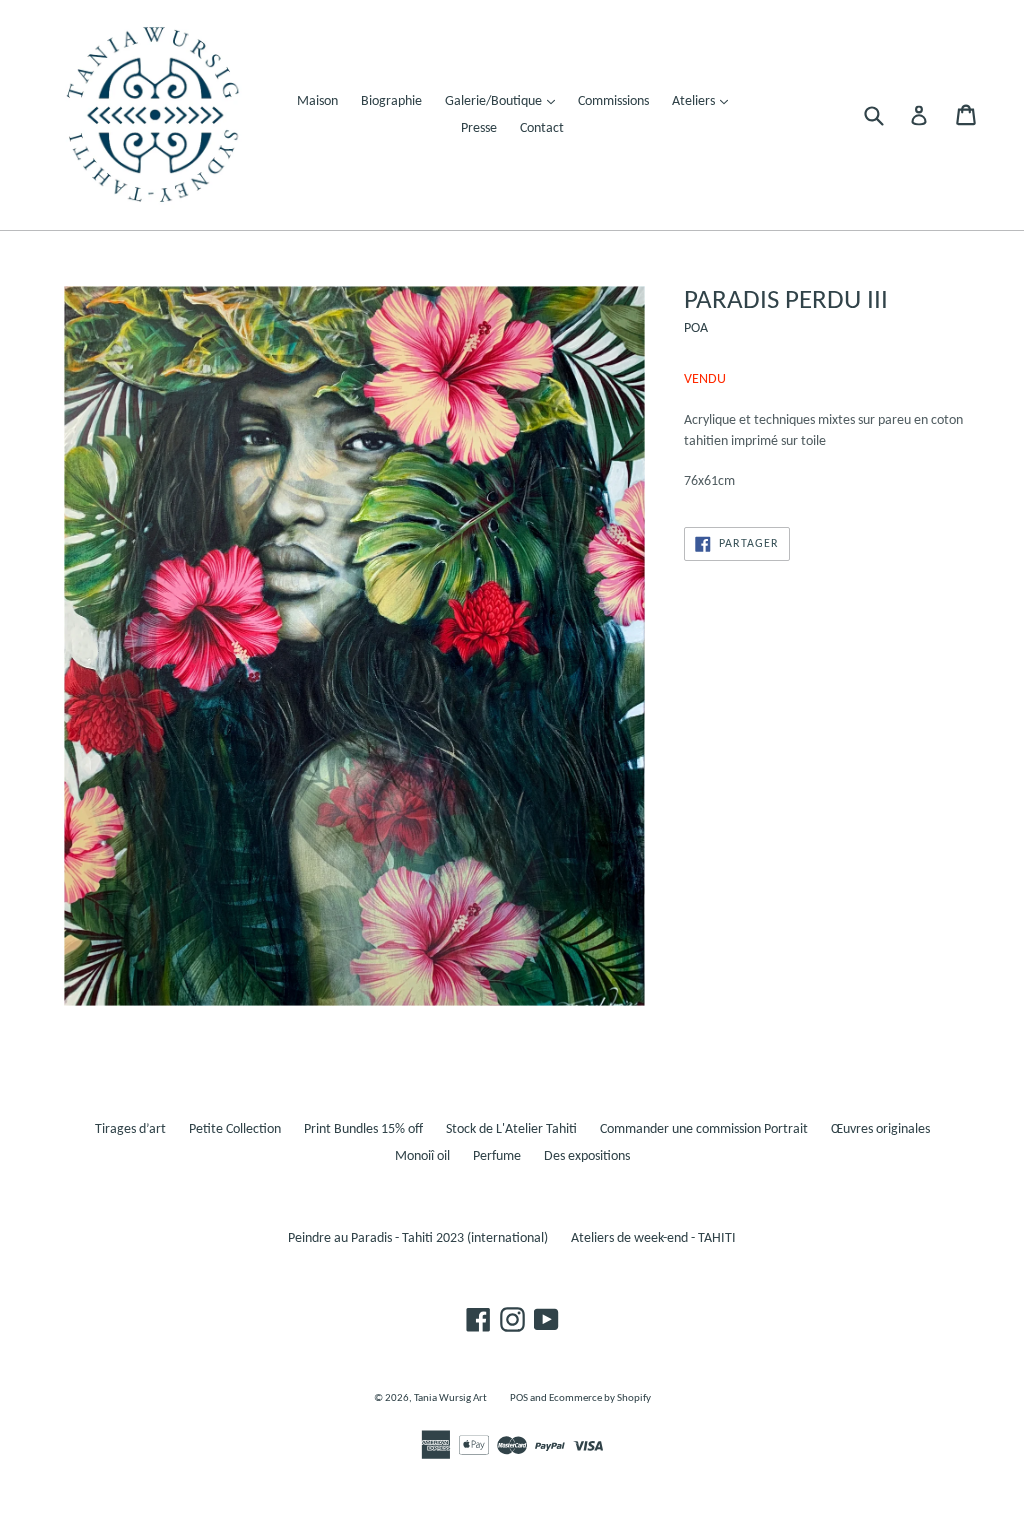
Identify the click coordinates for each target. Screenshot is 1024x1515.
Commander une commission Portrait (704, 1129)
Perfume (497, 1156)
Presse (479, 128)
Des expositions (587, 1156)
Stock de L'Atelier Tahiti (511, 1129)
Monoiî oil (422, 1156)
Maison (317, 101)
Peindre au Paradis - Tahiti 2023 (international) (418, 1238)
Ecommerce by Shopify (600, 1398)
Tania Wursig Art (450, 1398)
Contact (542, 128)
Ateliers (705, 101)
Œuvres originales (880, 1129)
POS (519, 1398)
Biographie (391, 101)
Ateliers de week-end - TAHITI (653, 1238)
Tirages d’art (130, 1129)
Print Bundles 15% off (363, 1129)
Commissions (613, 101)
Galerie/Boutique (505, 101)
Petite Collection (235, 1129)
